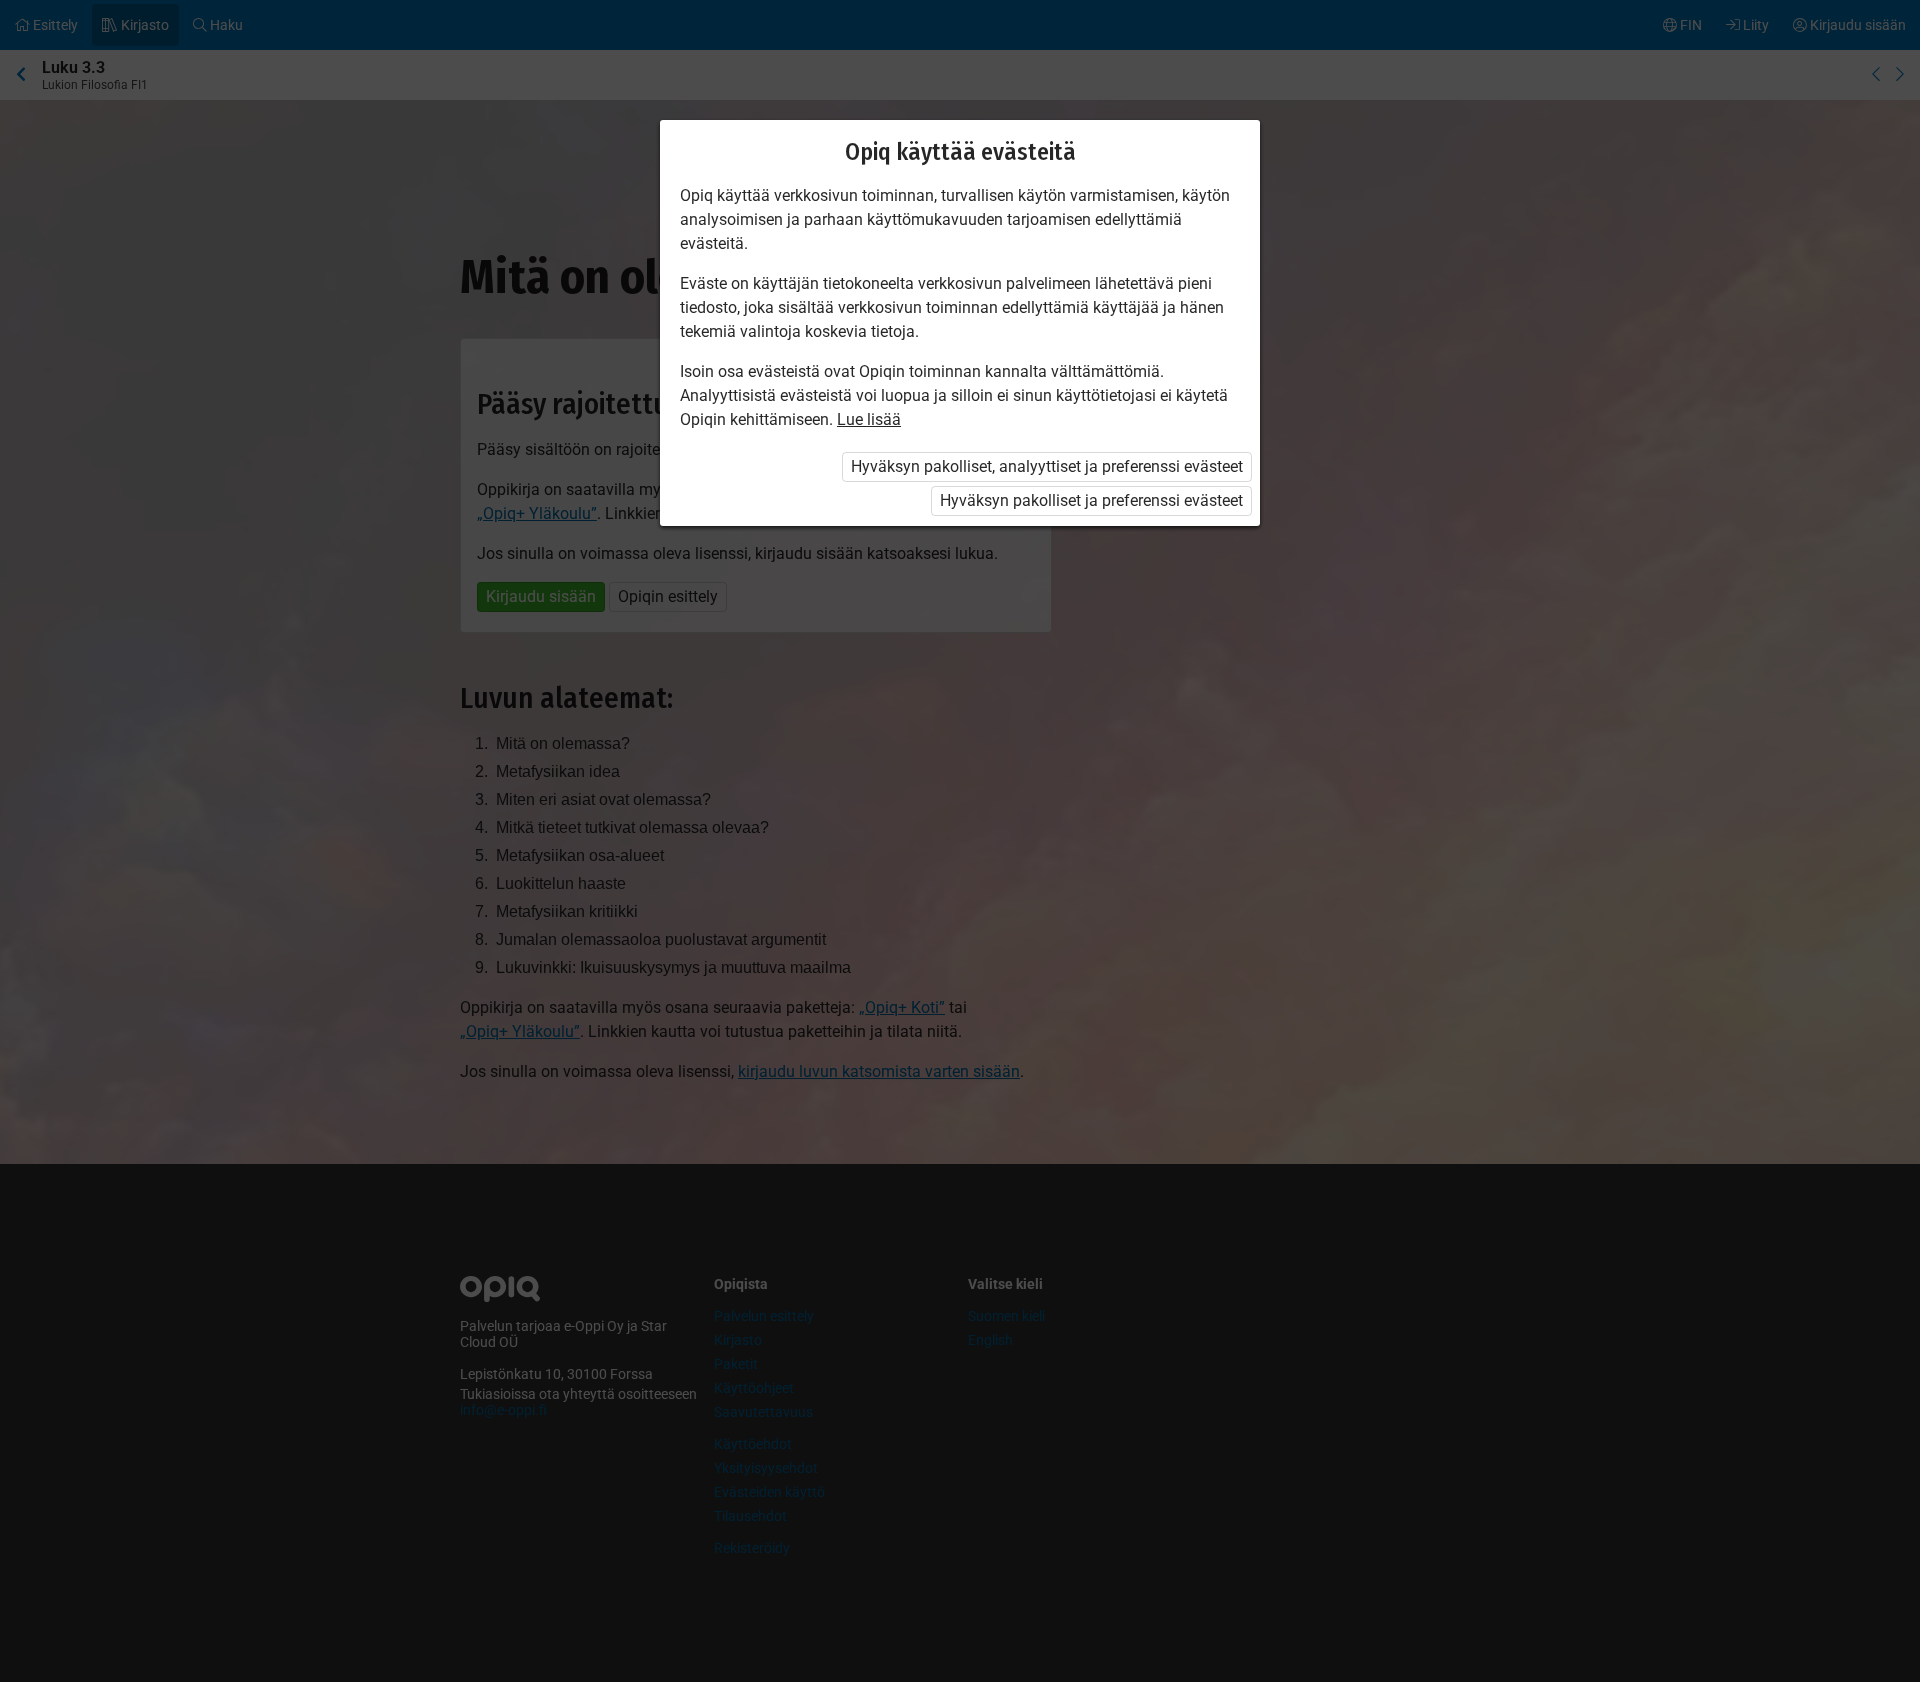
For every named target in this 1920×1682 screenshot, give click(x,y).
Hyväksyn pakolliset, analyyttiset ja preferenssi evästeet (1047, 466)
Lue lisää (869, 419)
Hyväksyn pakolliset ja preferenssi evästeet (1091, 500)
